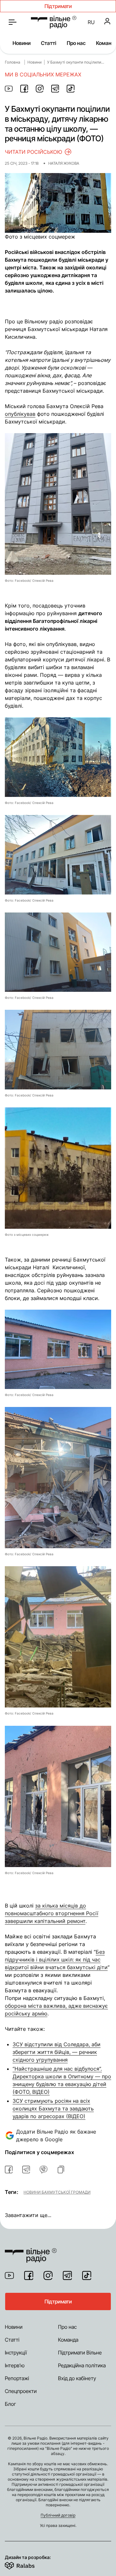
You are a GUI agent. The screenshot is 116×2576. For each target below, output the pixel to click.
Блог (10, 2404)
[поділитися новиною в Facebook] (24, 89)
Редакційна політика (82, 2365)
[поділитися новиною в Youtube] (9, 89)
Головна (13, 62)
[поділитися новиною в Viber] (43, 2170)
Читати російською (34, 152)
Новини (22, 43)
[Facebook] (29, 2275)
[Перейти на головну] (54, 22)
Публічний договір (58, 2515)
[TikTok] (87, 2275)
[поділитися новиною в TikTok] (71, 89)
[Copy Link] (61, 2170)
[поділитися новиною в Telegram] (55, 89)
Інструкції (16, 2353)
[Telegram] (67, 2275)
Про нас (76, 43)
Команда (68, 2340)
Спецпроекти (21, 2391)
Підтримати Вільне (80, 2353)
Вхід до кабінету (77, 2378)
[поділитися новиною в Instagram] (40, 89)
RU (91, 22)
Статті (49, 43)
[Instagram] (48, 2275)
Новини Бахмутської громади (57, 2192)
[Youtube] (9, 2275)
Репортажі (17, 2378)
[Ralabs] (28, 2564)
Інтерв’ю (15, 2365)
